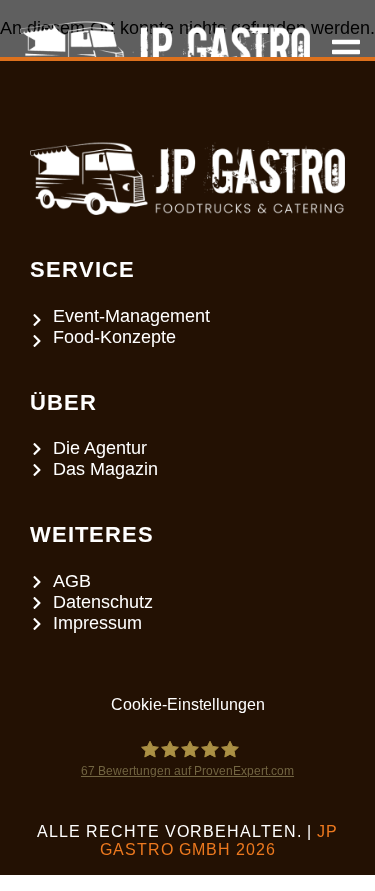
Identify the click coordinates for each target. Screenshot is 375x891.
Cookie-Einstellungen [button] (188, 704)
